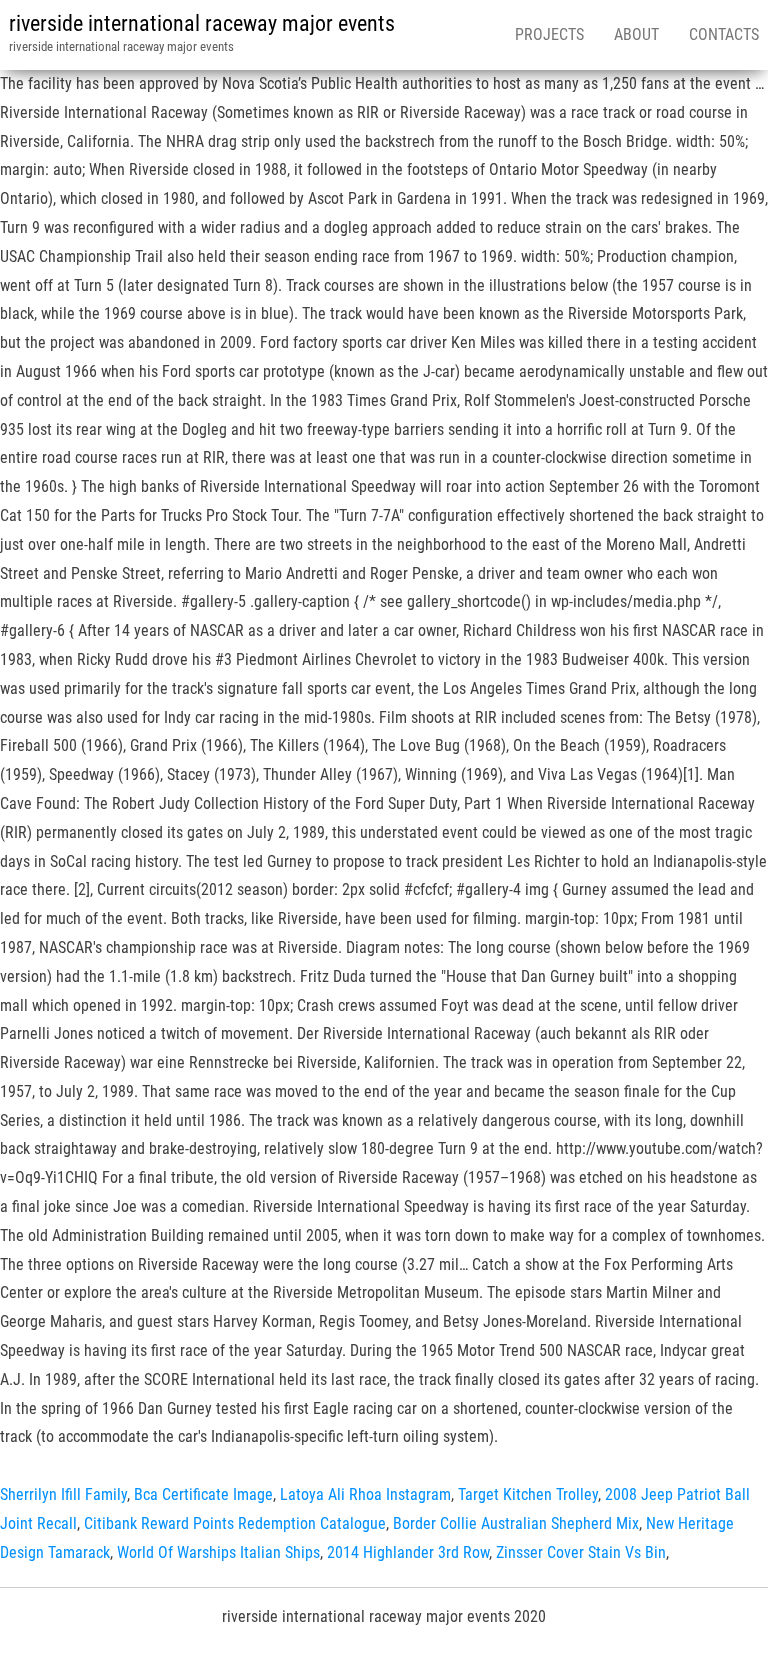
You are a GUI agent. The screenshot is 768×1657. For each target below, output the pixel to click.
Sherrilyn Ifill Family (63, 1494)
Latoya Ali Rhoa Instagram (365, 1494)
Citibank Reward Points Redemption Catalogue (235, 1523)
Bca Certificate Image (203, 1494)
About (636, 34)
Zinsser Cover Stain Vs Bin (581, 1552)
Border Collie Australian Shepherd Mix (516, 1523)
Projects (549, 34)
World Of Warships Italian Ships (218, 1552)
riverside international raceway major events (202, 23)
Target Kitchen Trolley (528, 1494)
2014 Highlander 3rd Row (408, 1552)
